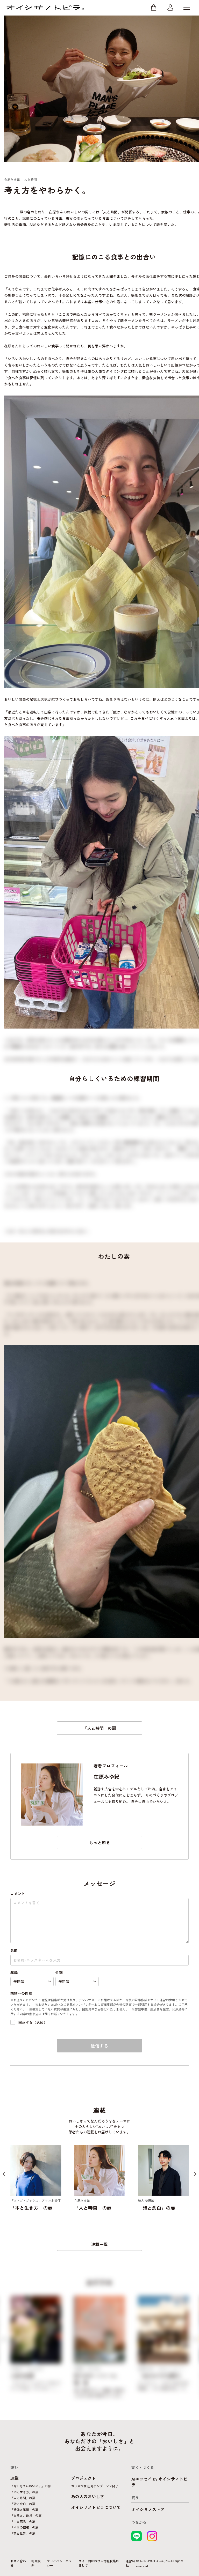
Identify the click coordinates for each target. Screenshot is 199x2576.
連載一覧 (99, 2244)
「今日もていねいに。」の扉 (31, 2486)
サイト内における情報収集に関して (99, 2563)
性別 (59, 1972)
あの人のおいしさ (88, 2496)
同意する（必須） (33, 2022)
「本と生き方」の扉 (24, 2492)
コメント (18, 1894)
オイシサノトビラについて (96, 2507)
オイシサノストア (148, 2509)
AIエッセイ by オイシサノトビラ (159, 2482)
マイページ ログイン (170, 8)
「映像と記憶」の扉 (24, 2509)
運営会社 (130, 2563)
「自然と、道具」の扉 (26, 2515)
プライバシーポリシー (59, 2563)
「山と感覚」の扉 (23, 2521)
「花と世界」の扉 (23, 2533)
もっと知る (99, 1842)
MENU (187, 8)
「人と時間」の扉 (99, 1728)
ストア (154, 8)
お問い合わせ (18, 2563)
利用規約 (36, 2563)
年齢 (14, 1972)
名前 (14, 1950)
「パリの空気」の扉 (24, 2527)
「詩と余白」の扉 (23, 2504)
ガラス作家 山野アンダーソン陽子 (95, 2486)
